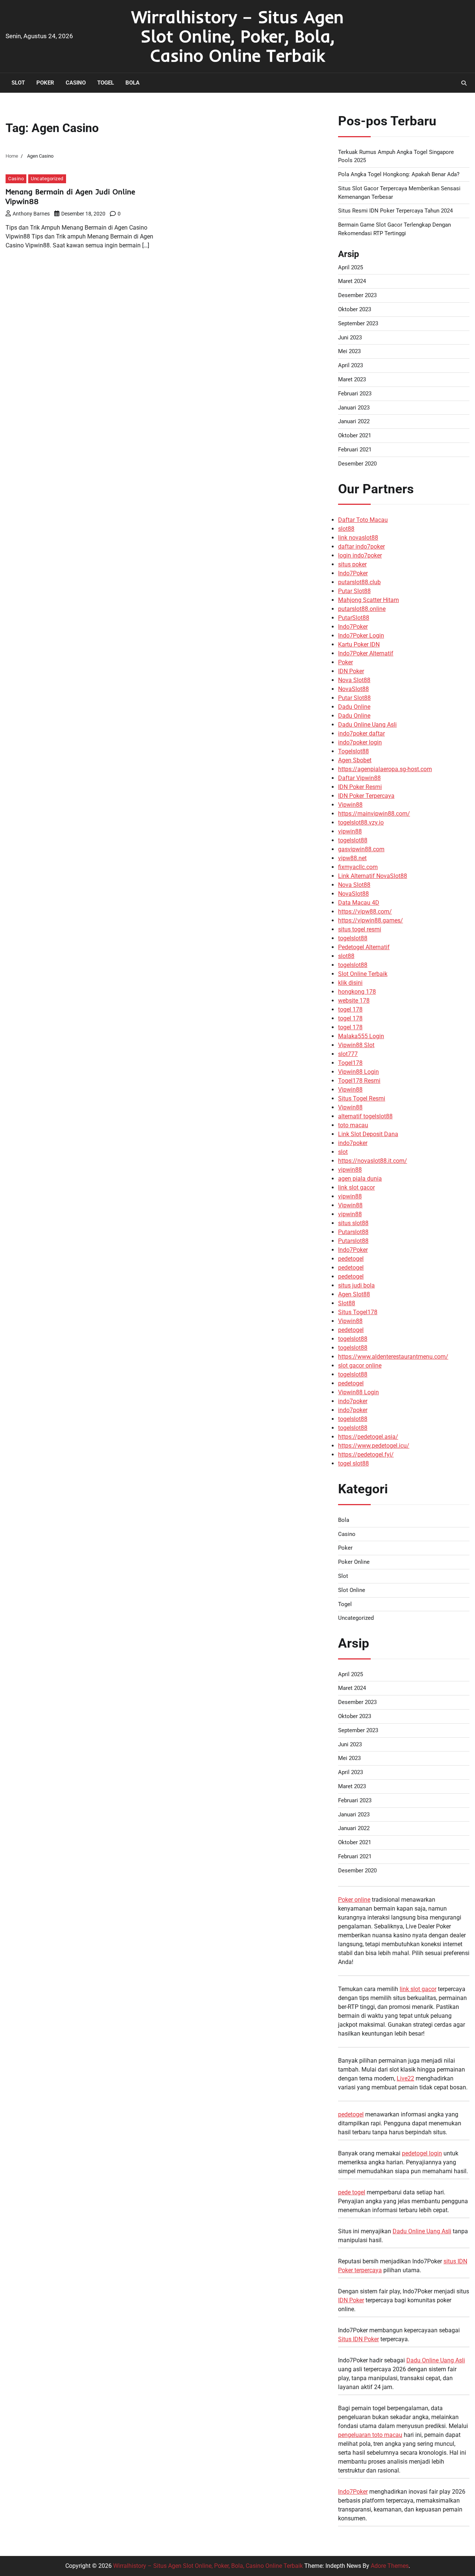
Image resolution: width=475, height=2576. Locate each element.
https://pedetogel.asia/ (368, 1437)
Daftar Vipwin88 (359, 778)
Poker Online (354, 1562)
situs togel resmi (360, 929)
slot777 (348, 1054)
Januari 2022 (354, 421)
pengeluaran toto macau (370, 2435)
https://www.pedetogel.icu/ (374, 1446)
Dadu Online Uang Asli (367, 725)
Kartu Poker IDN (359, 644)
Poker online (354, 1900)
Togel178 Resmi (359, 1081)
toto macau (353, 1125)
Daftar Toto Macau (363, 520)
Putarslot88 (353, 1232)
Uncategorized (47, 179)
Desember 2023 (357, 295)
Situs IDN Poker (358, 2339)
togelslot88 (353, 840)
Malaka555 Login (361, 1036)
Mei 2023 (349, 351)
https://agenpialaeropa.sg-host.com (385, 769)
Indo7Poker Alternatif (366, 653)
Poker (45, 83)
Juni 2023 (350, 338)
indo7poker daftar (361, 733)
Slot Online (352, 1590)
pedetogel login (422, 2153)
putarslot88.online (362, 609)
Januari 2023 (354, 408)
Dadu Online (354, 707)
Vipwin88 (350, 805)
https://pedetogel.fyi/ (366, 1455)
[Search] (464, 83)
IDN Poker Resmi (360, 787)
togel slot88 (353, 1463)
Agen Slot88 (354, 1294)
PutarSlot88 (354, 618)
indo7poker (353, 1143)
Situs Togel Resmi (362, 1098)
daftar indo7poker (361, 547)
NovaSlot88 (353, 689)
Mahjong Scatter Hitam (368, 600)
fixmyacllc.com (358, 867)
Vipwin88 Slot (356, 1045)
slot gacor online (360, 1366)
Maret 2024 (352, 281)
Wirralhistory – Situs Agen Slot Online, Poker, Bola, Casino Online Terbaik (237, 36)
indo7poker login (360, 742)
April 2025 (350, 267)
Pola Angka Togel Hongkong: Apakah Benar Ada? (399, 174)
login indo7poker (360, 555)
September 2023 (358, 323)
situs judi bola (356, 1285)
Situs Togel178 (358, 1312)
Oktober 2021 (355, 435)
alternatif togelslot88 (365, 1116)
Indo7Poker (353, 573)
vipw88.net (352, 858)
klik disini (350, 983)
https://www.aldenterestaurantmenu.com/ (393, 1357)
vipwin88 (350, 831)
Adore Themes (390, 2566)
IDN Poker (351, 671)
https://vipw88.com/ (365, 912)
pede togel (352, 2192)
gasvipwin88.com (361, 849)
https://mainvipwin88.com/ (374, 814)
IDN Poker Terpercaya (366, 796)
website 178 (354, 1001)
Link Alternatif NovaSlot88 (373, 876)
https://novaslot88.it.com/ (373, 1161)
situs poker (352, 564)
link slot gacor (356, 1187)
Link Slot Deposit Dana (368, 1134)
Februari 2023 (355, 394)
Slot (18, 83)
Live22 (405, 2078)
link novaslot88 (358, 538)
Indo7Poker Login (361, 636)
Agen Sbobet (355, 760)
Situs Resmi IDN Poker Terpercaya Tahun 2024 (395, 211)
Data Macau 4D (359, 903)
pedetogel (351, 1259)
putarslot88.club (359, 582)
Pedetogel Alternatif (364, 947)
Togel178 (350, 1063)
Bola (132, 83)
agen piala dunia (360, 1179)
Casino (76, 83)
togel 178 (350, 1009)
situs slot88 (353, 1223)
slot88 (346, 529)
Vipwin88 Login (358, 1072)
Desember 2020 (357, 464)
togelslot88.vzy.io (361, 823)
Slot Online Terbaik (363, 974)
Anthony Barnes (31, 214)
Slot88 (347, 1303)
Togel (106, 83)
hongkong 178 (357, 992)
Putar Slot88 (354, 591)
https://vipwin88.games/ (371, 920)
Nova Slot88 (354, 680)
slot (343, 1152)
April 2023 (350, 365)
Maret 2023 (352, 379)
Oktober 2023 (355, 309)
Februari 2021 (355, 450)
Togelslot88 (353, 751)
